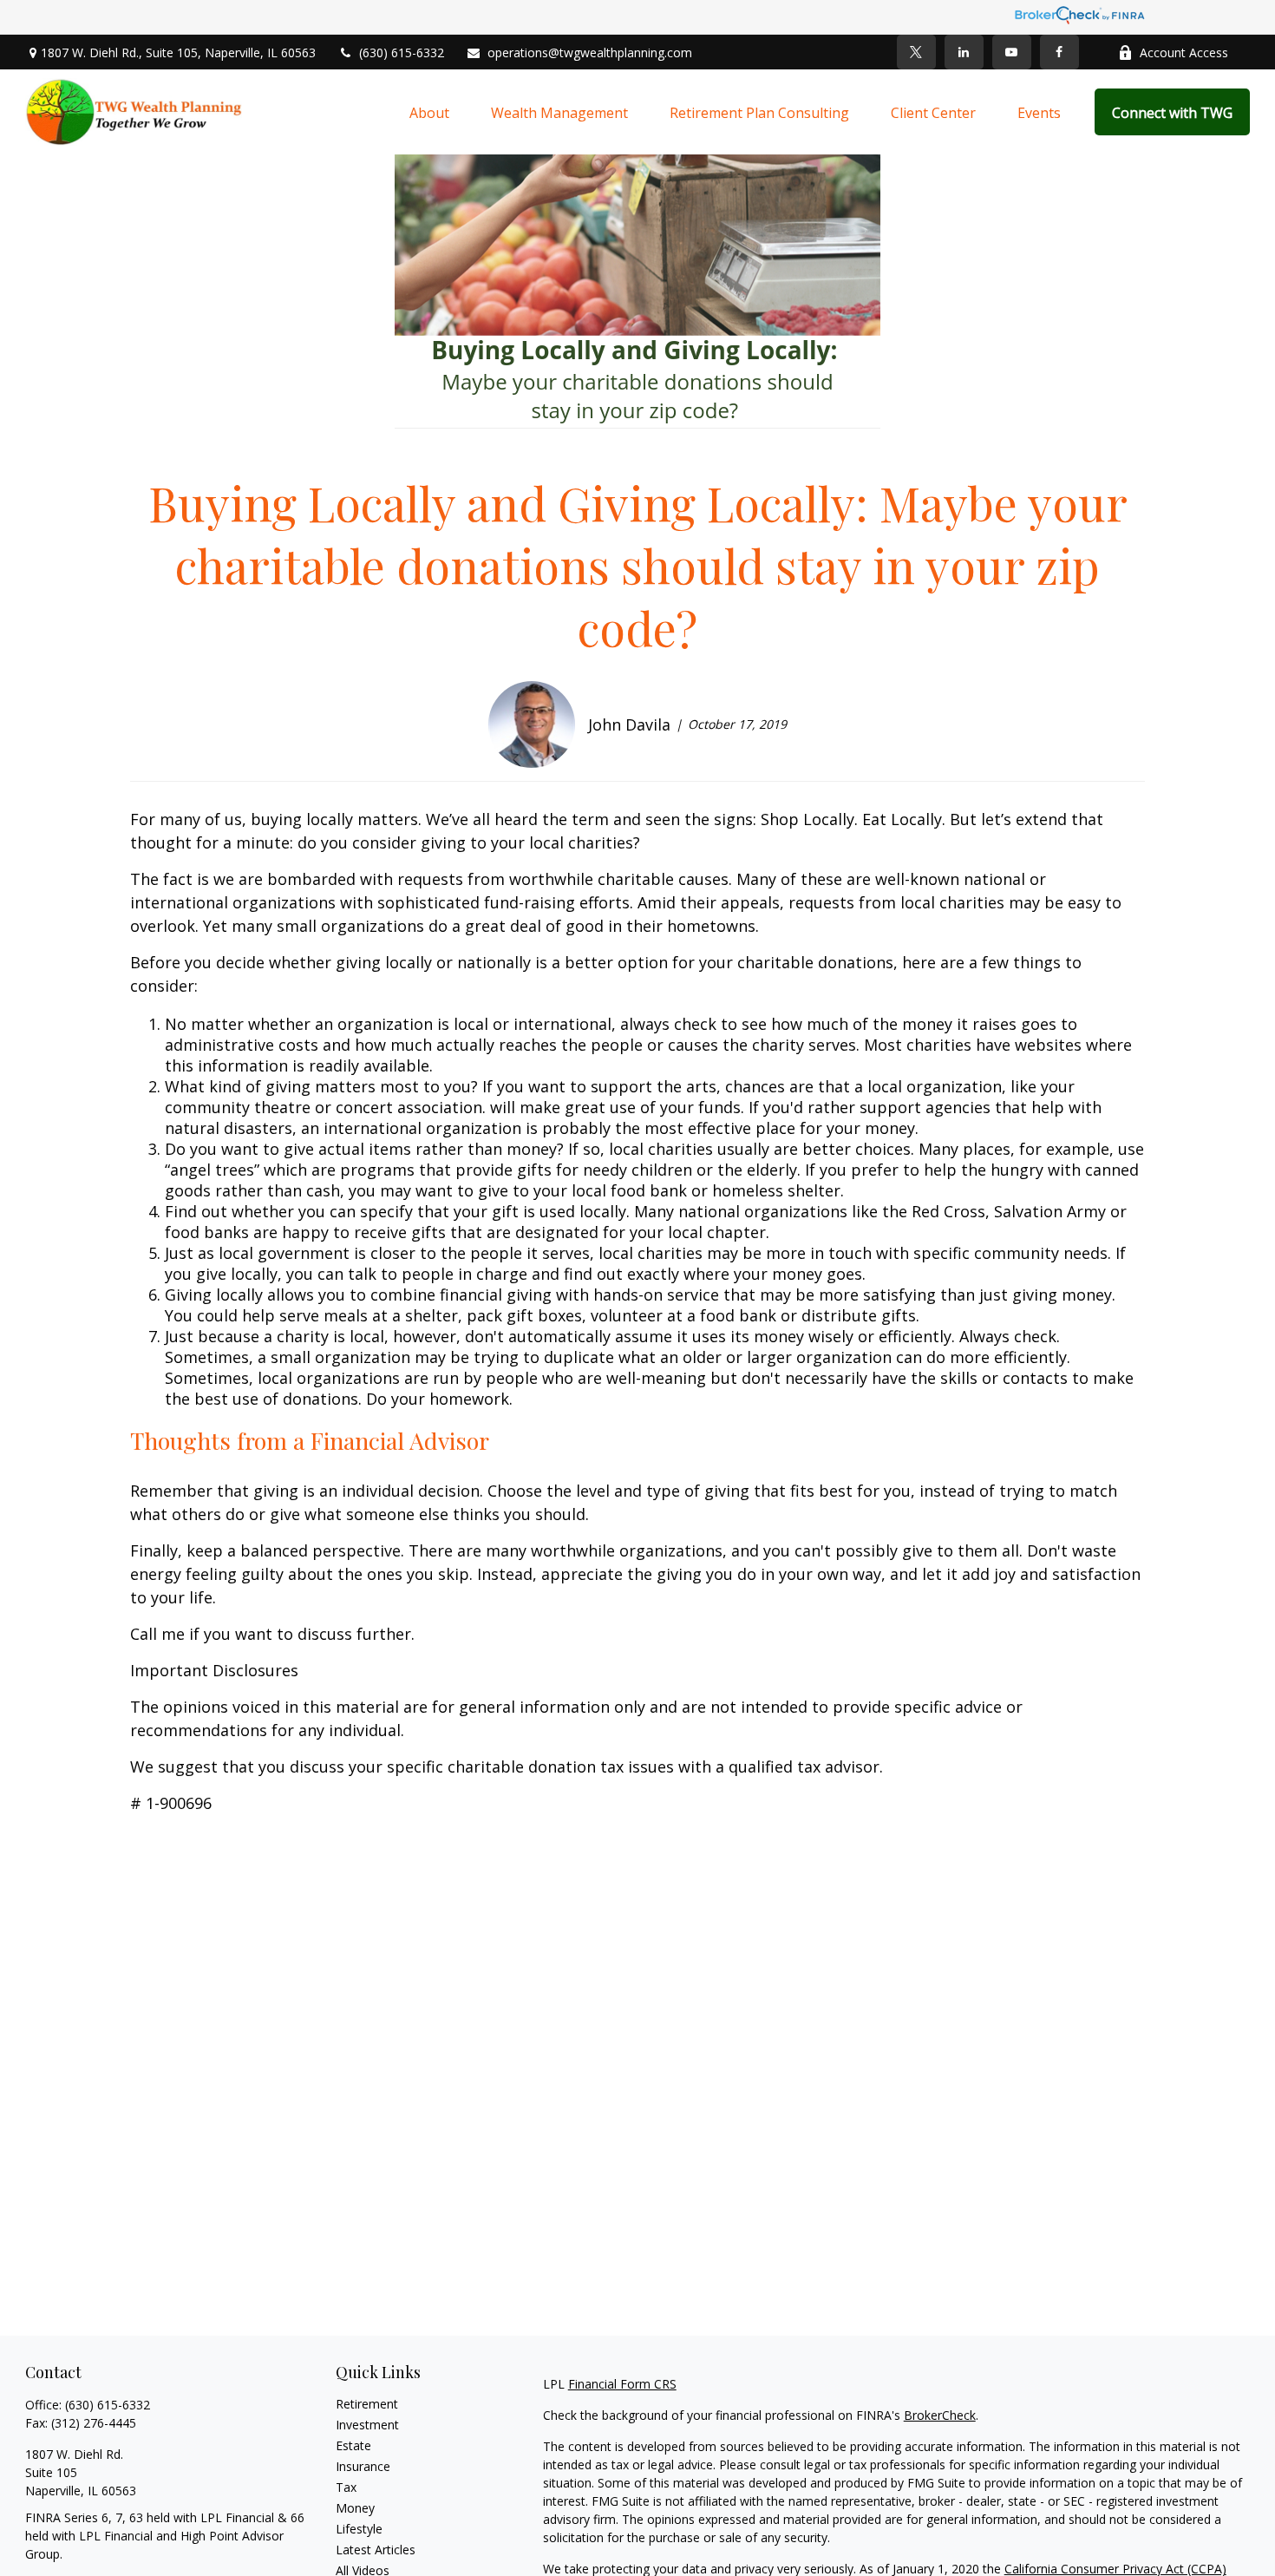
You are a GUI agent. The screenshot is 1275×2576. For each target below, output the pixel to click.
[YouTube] (1012, 52)
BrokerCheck (940, 2415)
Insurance (363, 2466)
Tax (346, 2487)
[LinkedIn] (964, 52)
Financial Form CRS (622, 2384)
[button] (429, 112)
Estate (353, 2445)
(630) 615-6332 (402, 52)
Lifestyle (359, 2529)
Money (355, 2508)
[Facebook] (1059, 52)
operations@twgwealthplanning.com (590, 52)
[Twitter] (916, 52)
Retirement (367, 2404)
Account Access (1184, 52)
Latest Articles (376, 2550)
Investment (367, 2425)
